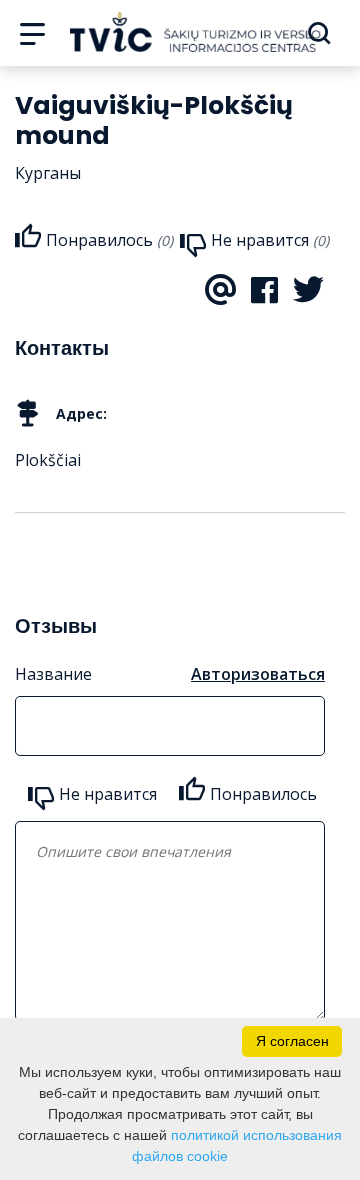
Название (53, 674)
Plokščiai (48, 460)
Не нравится (108, 794)
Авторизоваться (258, 674)
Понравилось (263, 794)
